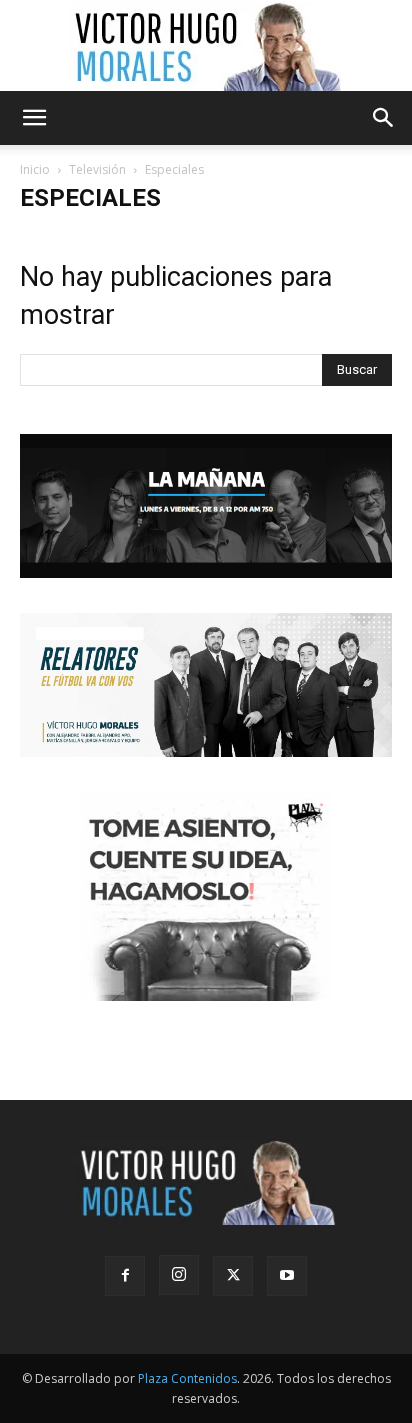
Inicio (35, 169)
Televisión (97, 169)
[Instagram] (179, 1275)
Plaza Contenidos (187, 1378)
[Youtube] (287, 1276)
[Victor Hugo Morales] (206, 46)
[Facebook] (125, 1276)
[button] (34, 118)
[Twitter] (233, 1276)
